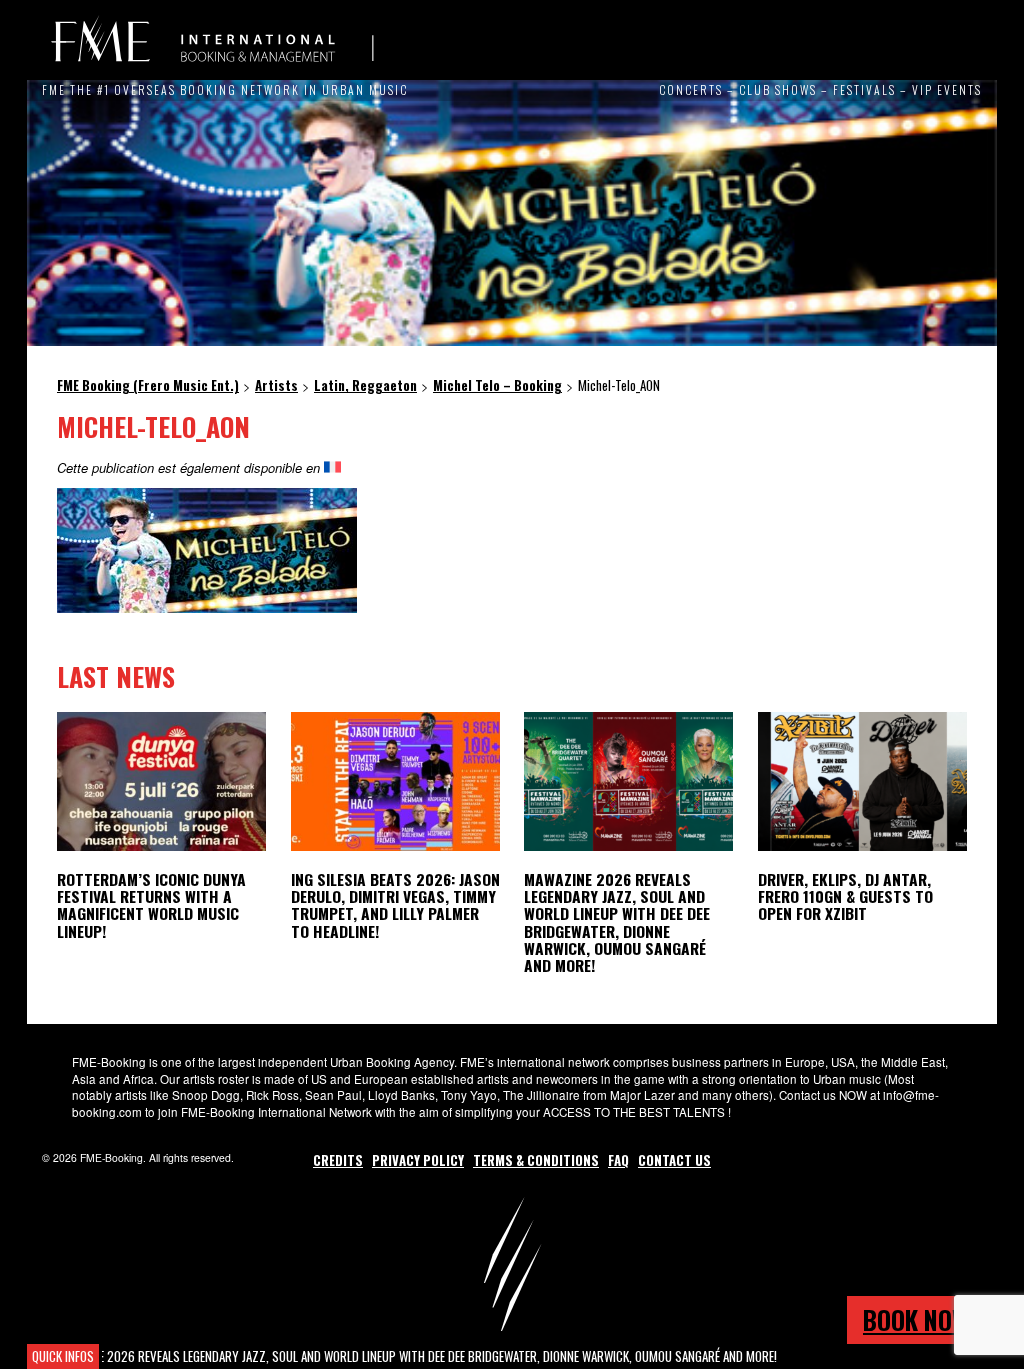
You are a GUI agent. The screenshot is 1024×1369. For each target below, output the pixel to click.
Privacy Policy (418, 1160)
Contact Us (674, 1160)
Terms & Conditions (536, 1160)
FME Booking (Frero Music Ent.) (212, 40)
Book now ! (922, 1319)
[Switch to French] (332, 467)
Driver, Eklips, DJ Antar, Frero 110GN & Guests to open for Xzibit (845, 896)
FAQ (618, 1160)
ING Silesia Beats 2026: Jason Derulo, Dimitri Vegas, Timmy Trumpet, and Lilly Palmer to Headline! (395, 904)
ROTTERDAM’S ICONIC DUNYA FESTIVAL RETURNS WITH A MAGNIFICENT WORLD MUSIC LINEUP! (151, 904)
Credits (338, 1160)
